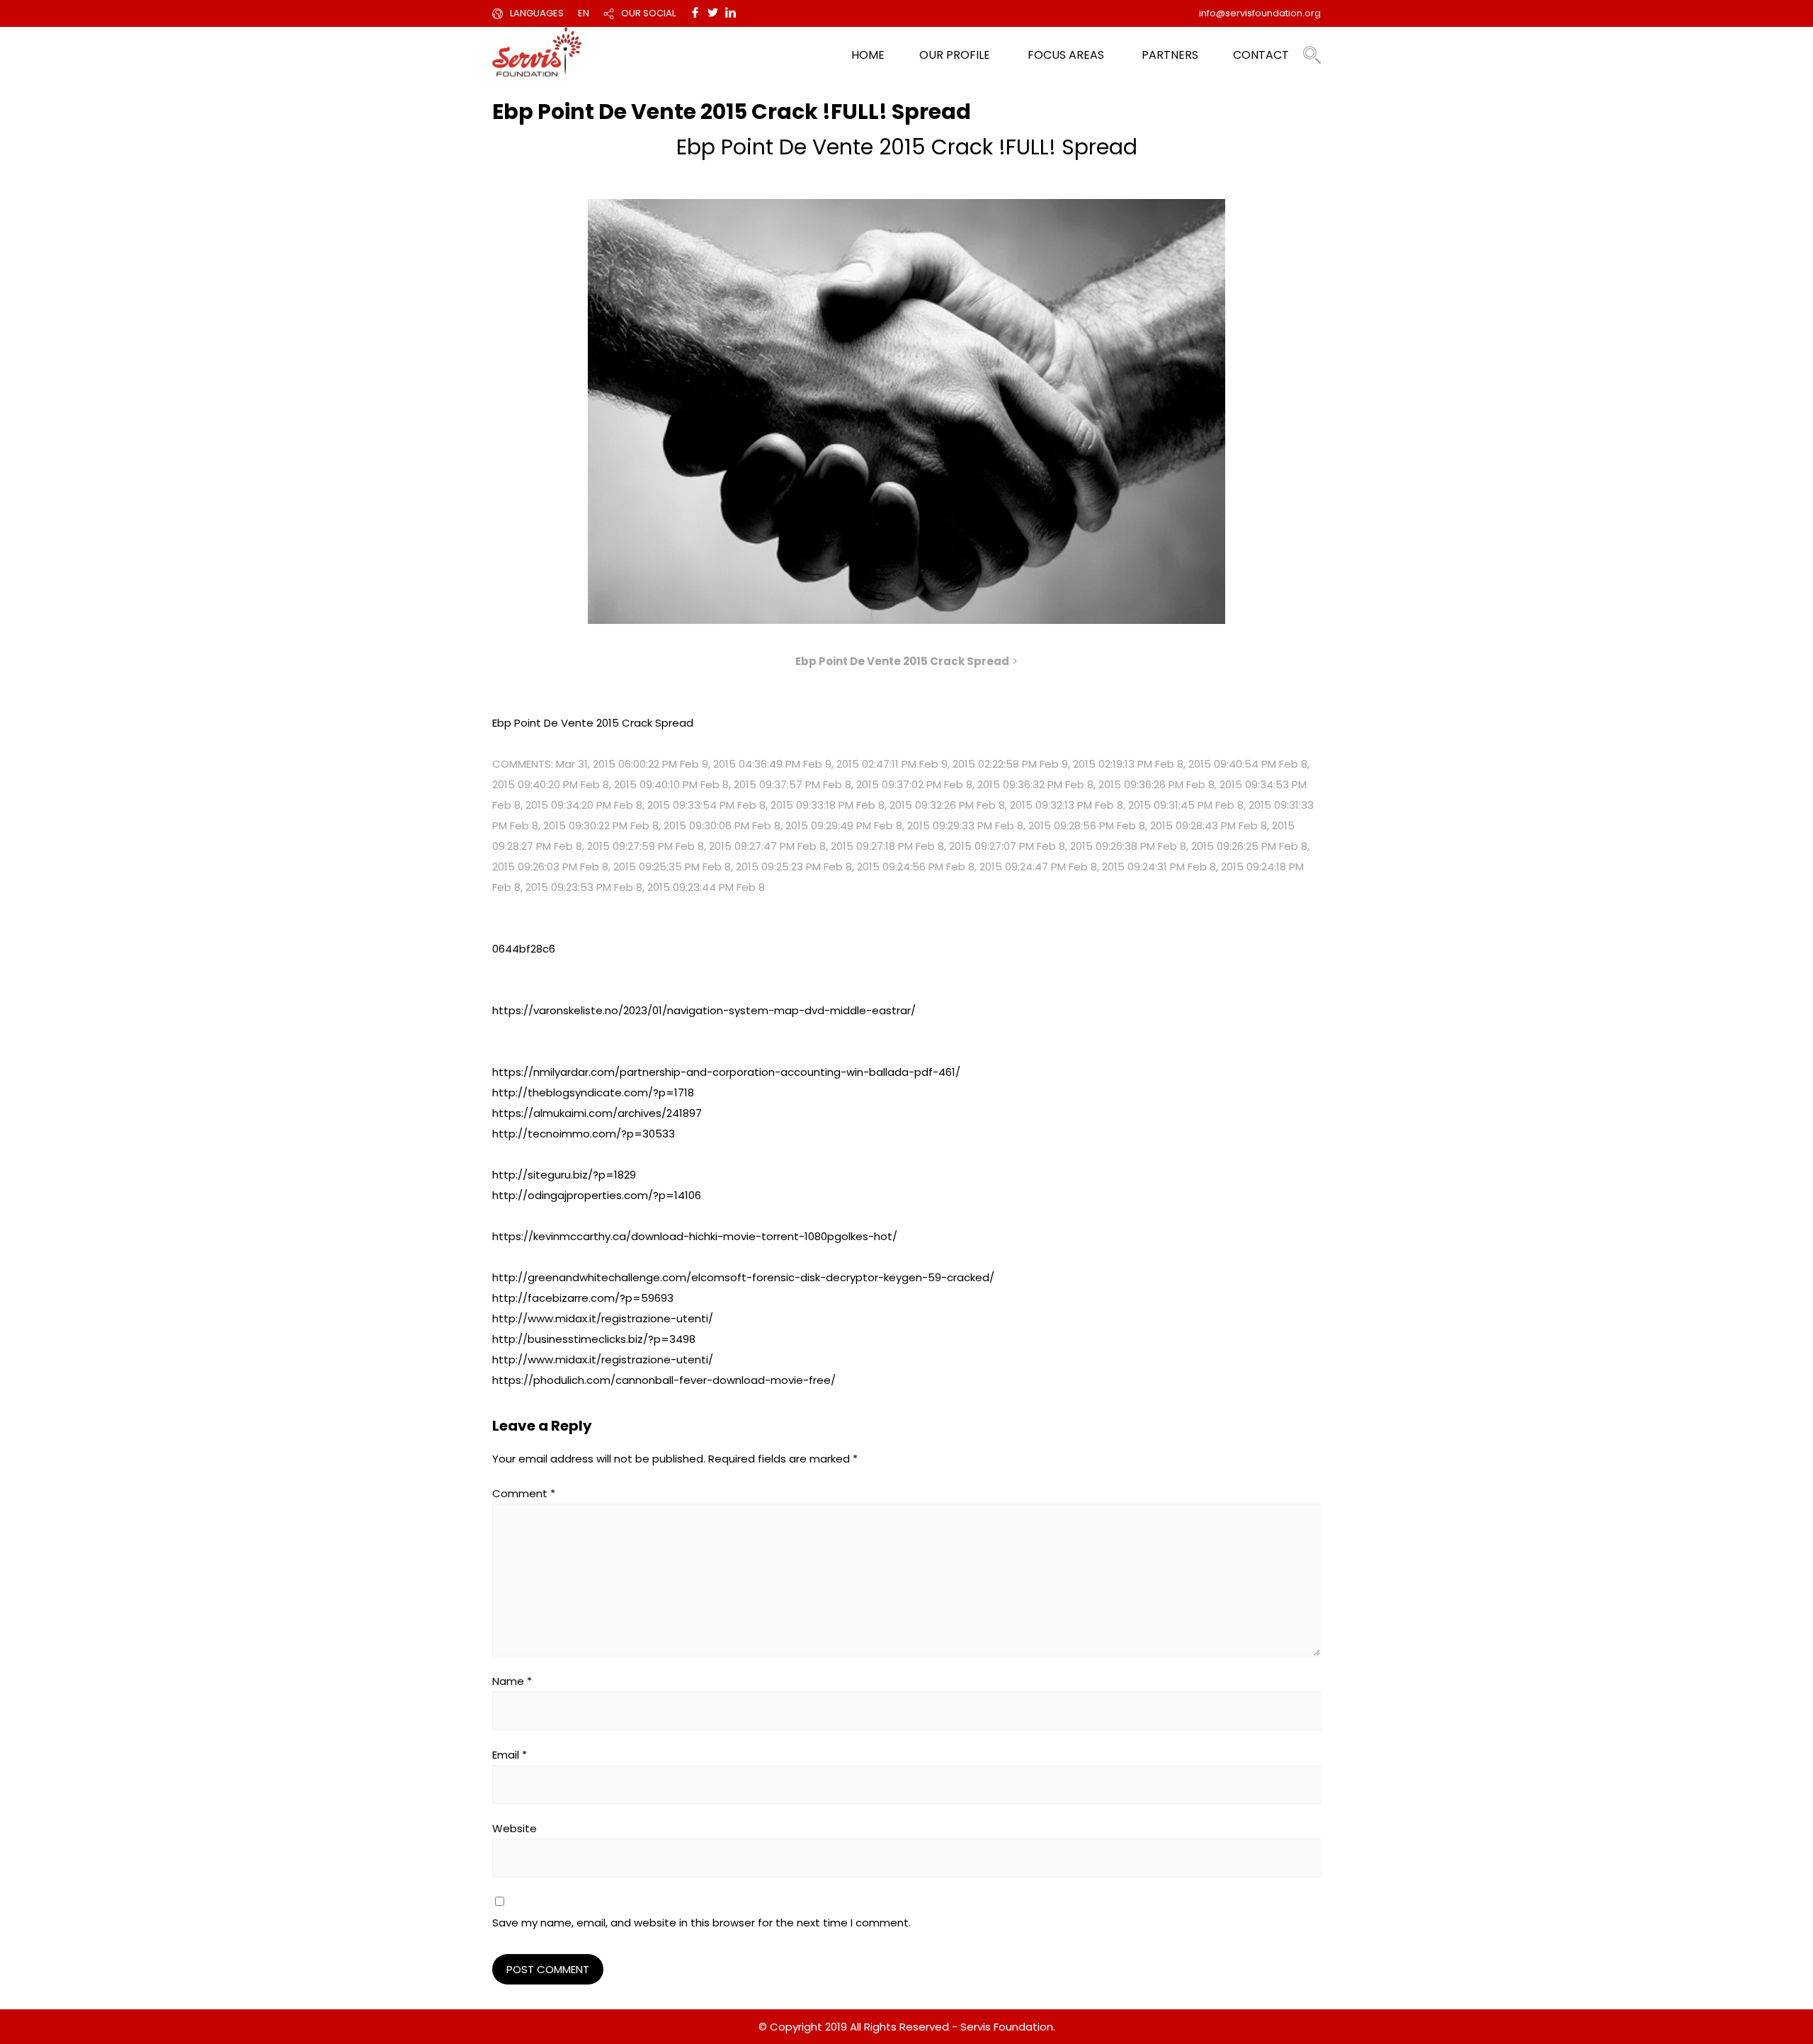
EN (584, 13)
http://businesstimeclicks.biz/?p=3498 (594, 1339)
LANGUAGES (537, 13)
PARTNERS (1170, 55)
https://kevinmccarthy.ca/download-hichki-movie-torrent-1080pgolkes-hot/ (695, 1236)
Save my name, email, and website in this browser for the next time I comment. (701, 1923)
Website (515, 1828)
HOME (868, 55)
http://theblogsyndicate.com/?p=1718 (593, 1092)
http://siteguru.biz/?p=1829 (564, 1175)
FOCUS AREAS (1066, 55)
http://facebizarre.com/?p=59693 (583, 1298)
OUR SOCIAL (648, 13)
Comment (524, 1493)
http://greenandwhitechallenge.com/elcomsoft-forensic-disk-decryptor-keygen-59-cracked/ (743, 1277)
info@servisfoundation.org (1260, 13)
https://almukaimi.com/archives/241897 (597, 1113)
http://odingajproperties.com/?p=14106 (597, 1195)
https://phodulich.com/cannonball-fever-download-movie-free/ (664, 1380)
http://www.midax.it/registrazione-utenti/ (603, 1318)
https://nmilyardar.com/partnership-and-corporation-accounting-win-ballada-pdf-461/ (726, 1072)
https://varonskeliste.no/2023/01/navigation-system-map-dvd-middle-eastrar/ (704, 1010)
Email (510, 1755)
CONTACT (1261, 55)
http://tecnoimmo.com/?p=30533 (584, 1134)
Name (512, 1681)
